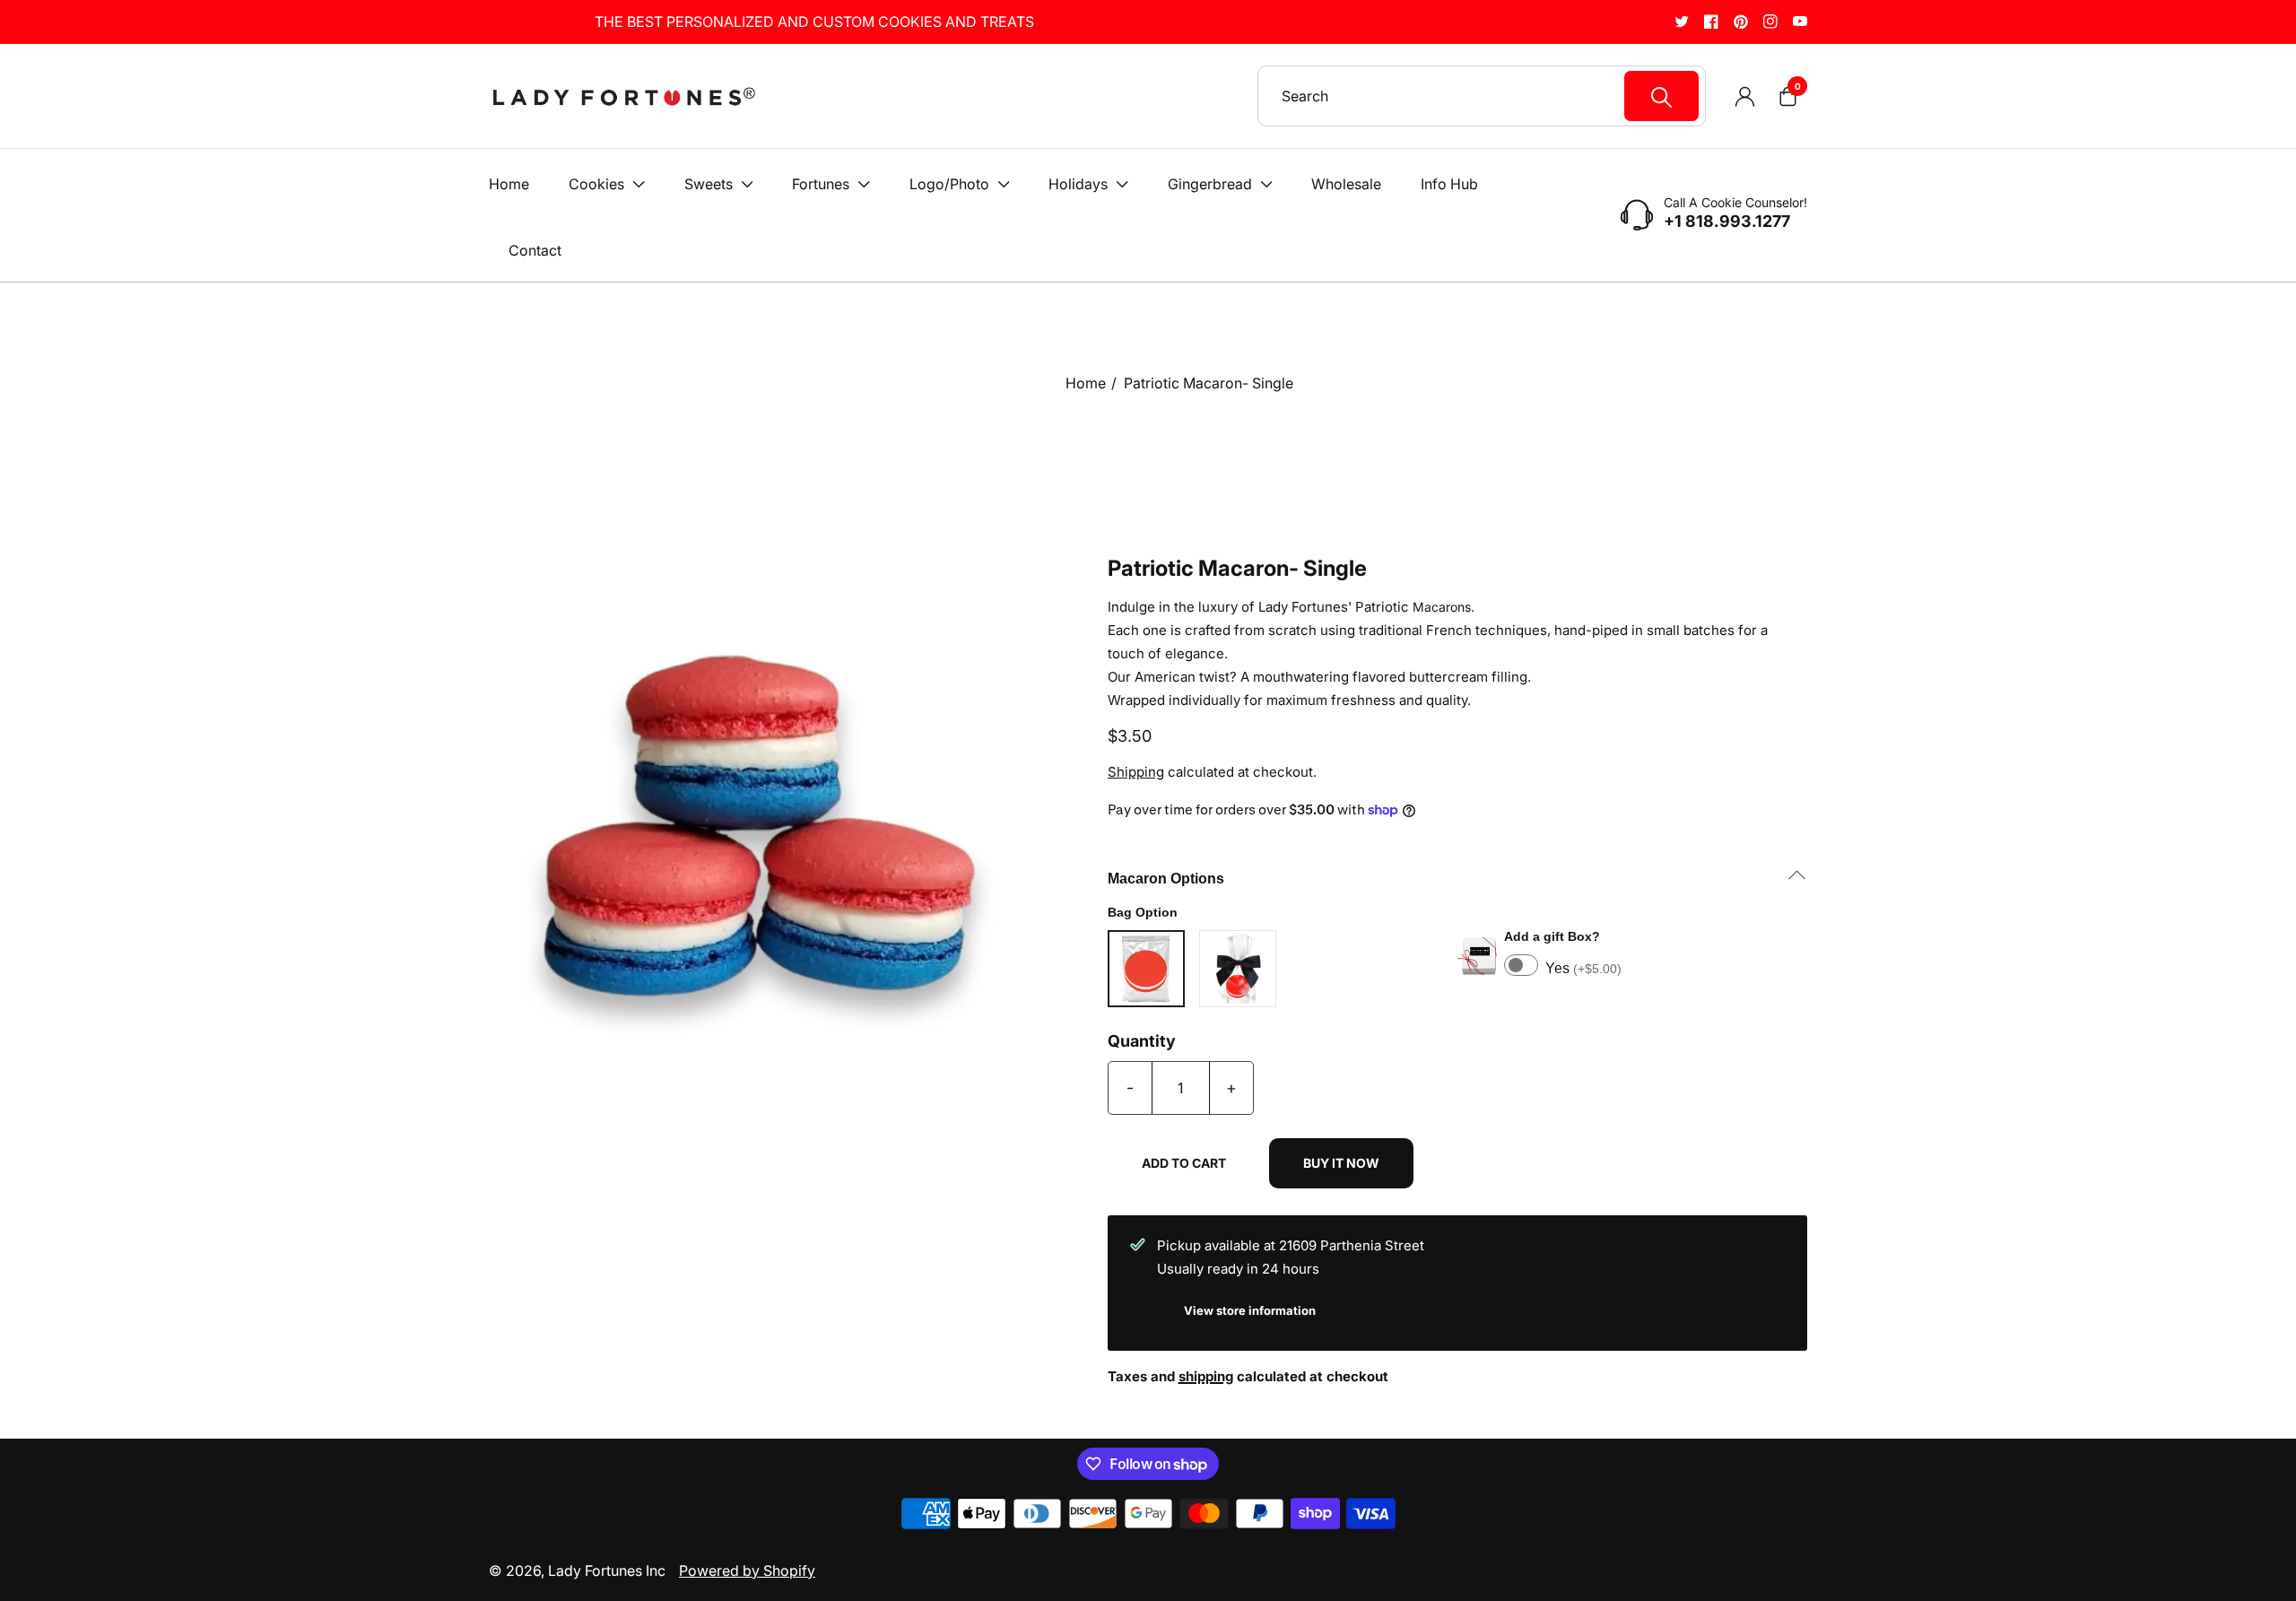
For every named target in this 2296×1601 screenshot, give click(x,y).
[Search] (1661, 96)
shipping (1206, 1376)
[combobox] (1490, 96)
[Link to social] (1682, 21)
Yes (1583, 968)
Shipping (1136, 772)
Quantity (1142, 1041)
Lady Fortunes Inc (607, 1571)
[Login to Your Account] (1744, 96)
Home (1086, 383)
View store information (1250, 1310)
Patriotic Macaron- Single (1209, 383)
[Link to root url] (623, 96)
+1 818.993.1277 (1727, 222)
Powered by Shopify (747, 1571)
